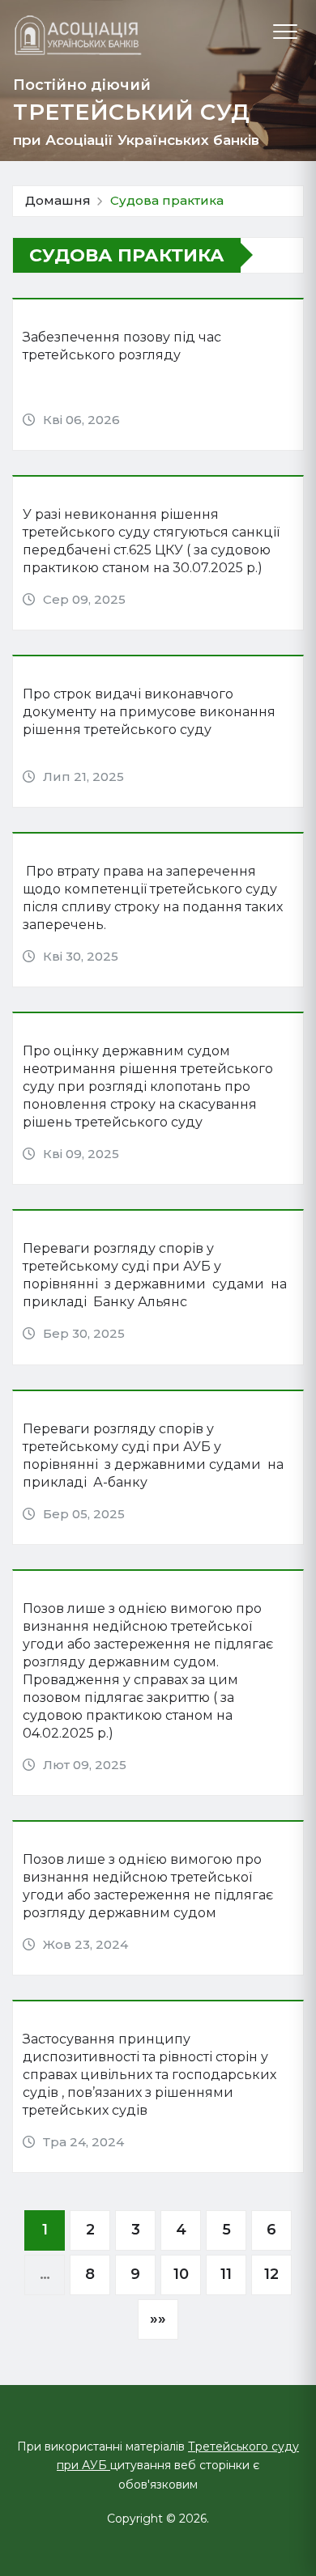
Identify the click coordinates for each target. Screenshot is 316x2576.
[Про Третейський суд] (78, 35)
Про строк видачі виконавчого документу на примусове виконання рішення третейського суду (149, 712)
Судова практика (167, 200)
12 (271, 2274)
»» (158, 2319)
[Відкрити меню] (285, 32)
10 (181, 2274)
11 (226, 2274)
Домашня (58, 200)
